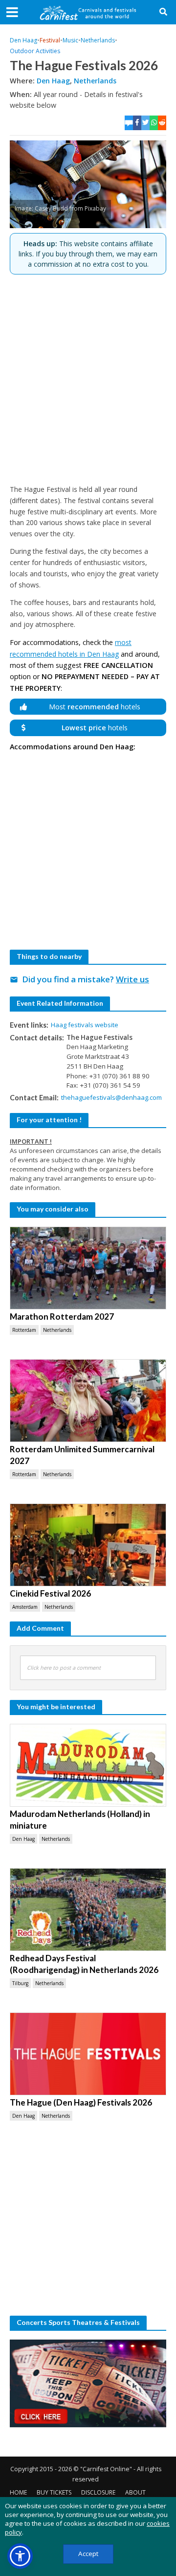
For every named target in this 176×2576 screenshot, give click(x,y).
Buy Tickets (54, 2492)
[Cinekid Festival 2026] (88, 1545)
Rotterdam (24, 1330)
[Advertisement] (88, 379)
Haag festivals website (85, 1025)
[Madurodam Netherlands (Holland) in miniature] (88, 1765)
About (135, 2492)
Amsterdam (25, 1607)
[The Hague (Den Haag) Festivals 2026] (88, 2054)
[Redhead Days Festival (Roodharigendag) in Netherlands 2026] (88, 1910)
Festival (50, 40)
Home (18, 2492)
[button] (20, 2556)
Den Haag (23, 40)
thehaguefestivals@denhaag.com (111, 1097)
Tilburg (20, 1983)
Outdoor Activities (35, 51)
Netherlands (98, 40)
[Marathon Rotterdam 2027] (88, 1268)
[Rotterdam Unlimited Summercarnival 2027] (88, 1401)
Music (70, 40)
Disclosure (98, 2492)
